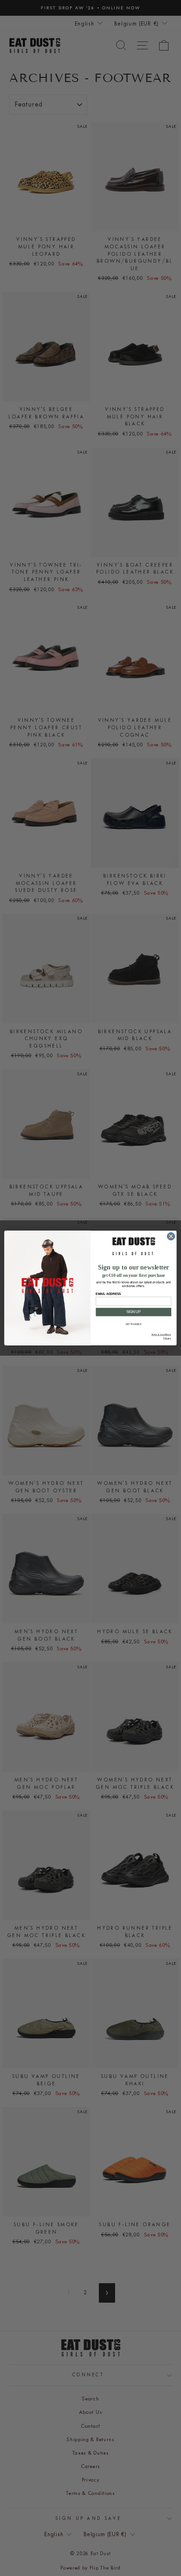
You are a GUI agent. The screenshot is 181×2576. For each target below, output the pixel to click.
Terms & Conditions (161, 1335)
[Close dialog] (171, 1236)
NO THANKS (133, 1324)
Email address (108, 1294)
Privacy (167, 1338)
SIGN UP (133, 1312)
